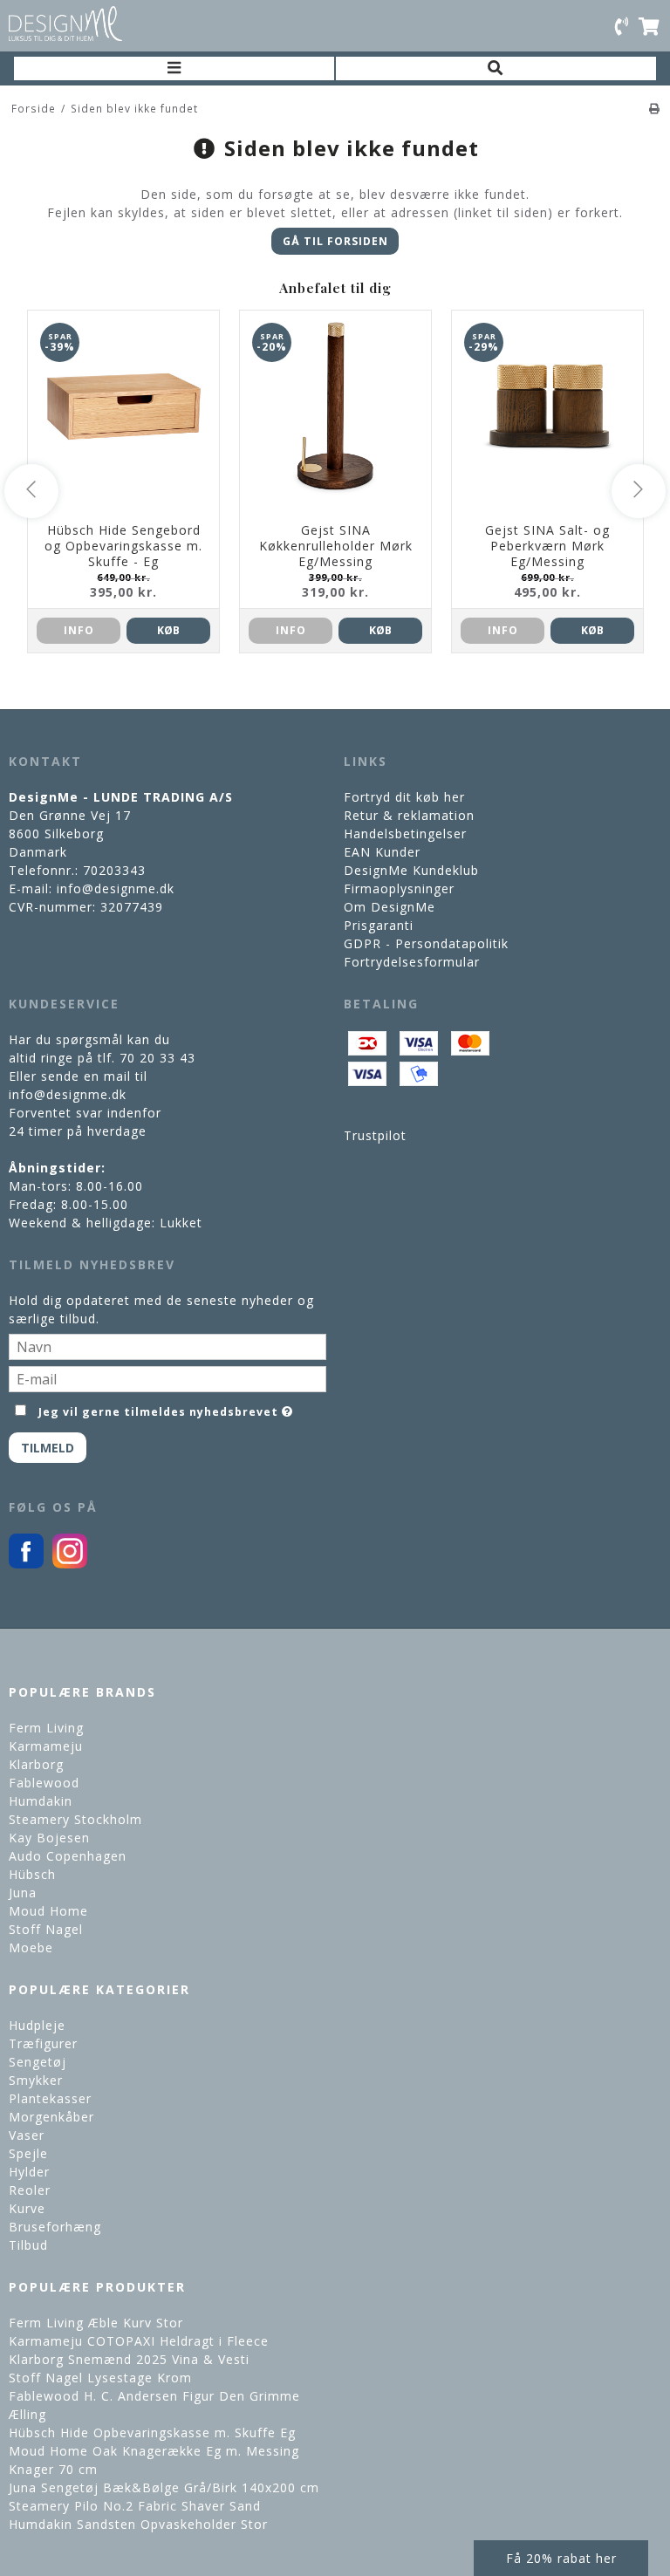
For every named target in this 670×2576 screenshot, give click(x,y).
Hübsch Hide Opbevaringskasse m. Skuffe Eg (152, 2433)
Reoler (30, 2190)
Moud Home (48, 1911)
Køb (168, 630)
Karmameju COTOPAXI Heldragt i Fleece (139, 2341)
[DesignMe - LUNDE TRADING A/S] (65, 24)
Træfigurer (43, 2043)
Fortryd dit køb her (404, 797)
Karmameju (46, 1746)
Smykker (36, 2080)
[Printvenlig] (655, 108)
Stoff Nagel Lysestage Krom (100, 2378)
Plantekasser (50, 2098)
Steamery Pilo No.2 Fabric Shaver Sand (135, 2506)
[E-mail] (167, 1378)
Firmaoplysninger (399, 888)
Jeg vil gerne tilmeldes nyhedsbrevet (159, 1409)
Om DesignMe (390, 907)
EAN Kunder (382, 852)
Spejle (28, 2153)
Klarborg (36, 1764)
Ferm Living (46, 1728)
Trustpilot (375, 1135)
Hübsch (32, 1874)
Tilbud (28, 2245)
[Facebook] (26, 1564)
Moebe (31, 1947)
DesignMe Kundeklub (411, 870)
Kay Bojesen (49, 1838)
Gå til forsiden (335, 241)
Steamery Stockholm (75, 1819)
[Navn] (167, 1346)
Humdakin (41, 1801)
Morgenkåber (51, 2117)
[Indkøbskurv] (650, 25)
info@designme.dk (116, 888)
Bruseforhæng (55, 2227)
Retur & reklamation (409, 815)
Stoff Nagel (46, 1929)
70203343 (114, 870)
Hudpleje (37, 2025)
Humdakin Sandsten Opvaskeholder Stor (138, 2524)
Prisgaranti (379, 925)
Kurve (27, 2208)
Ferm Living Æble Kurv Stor (96, 2323)
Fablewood (44, 1783)
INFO (79, 630)
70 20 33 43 (157, 1058)
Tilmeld (48, 1448)
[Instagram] (70, 1564)
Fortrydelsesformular (412, 962)
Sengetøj (38, 2062)
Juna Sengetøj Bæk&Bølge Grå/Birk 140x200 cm (164, 2487)
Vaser (27, 2135)
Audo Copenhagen (68, 1856)
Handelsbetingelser (405, 834)
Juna (23, 1893)
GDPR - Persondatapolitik (426, 943)
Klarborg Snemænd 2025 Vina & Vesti (129, 2359)
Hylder (29, 2172)
